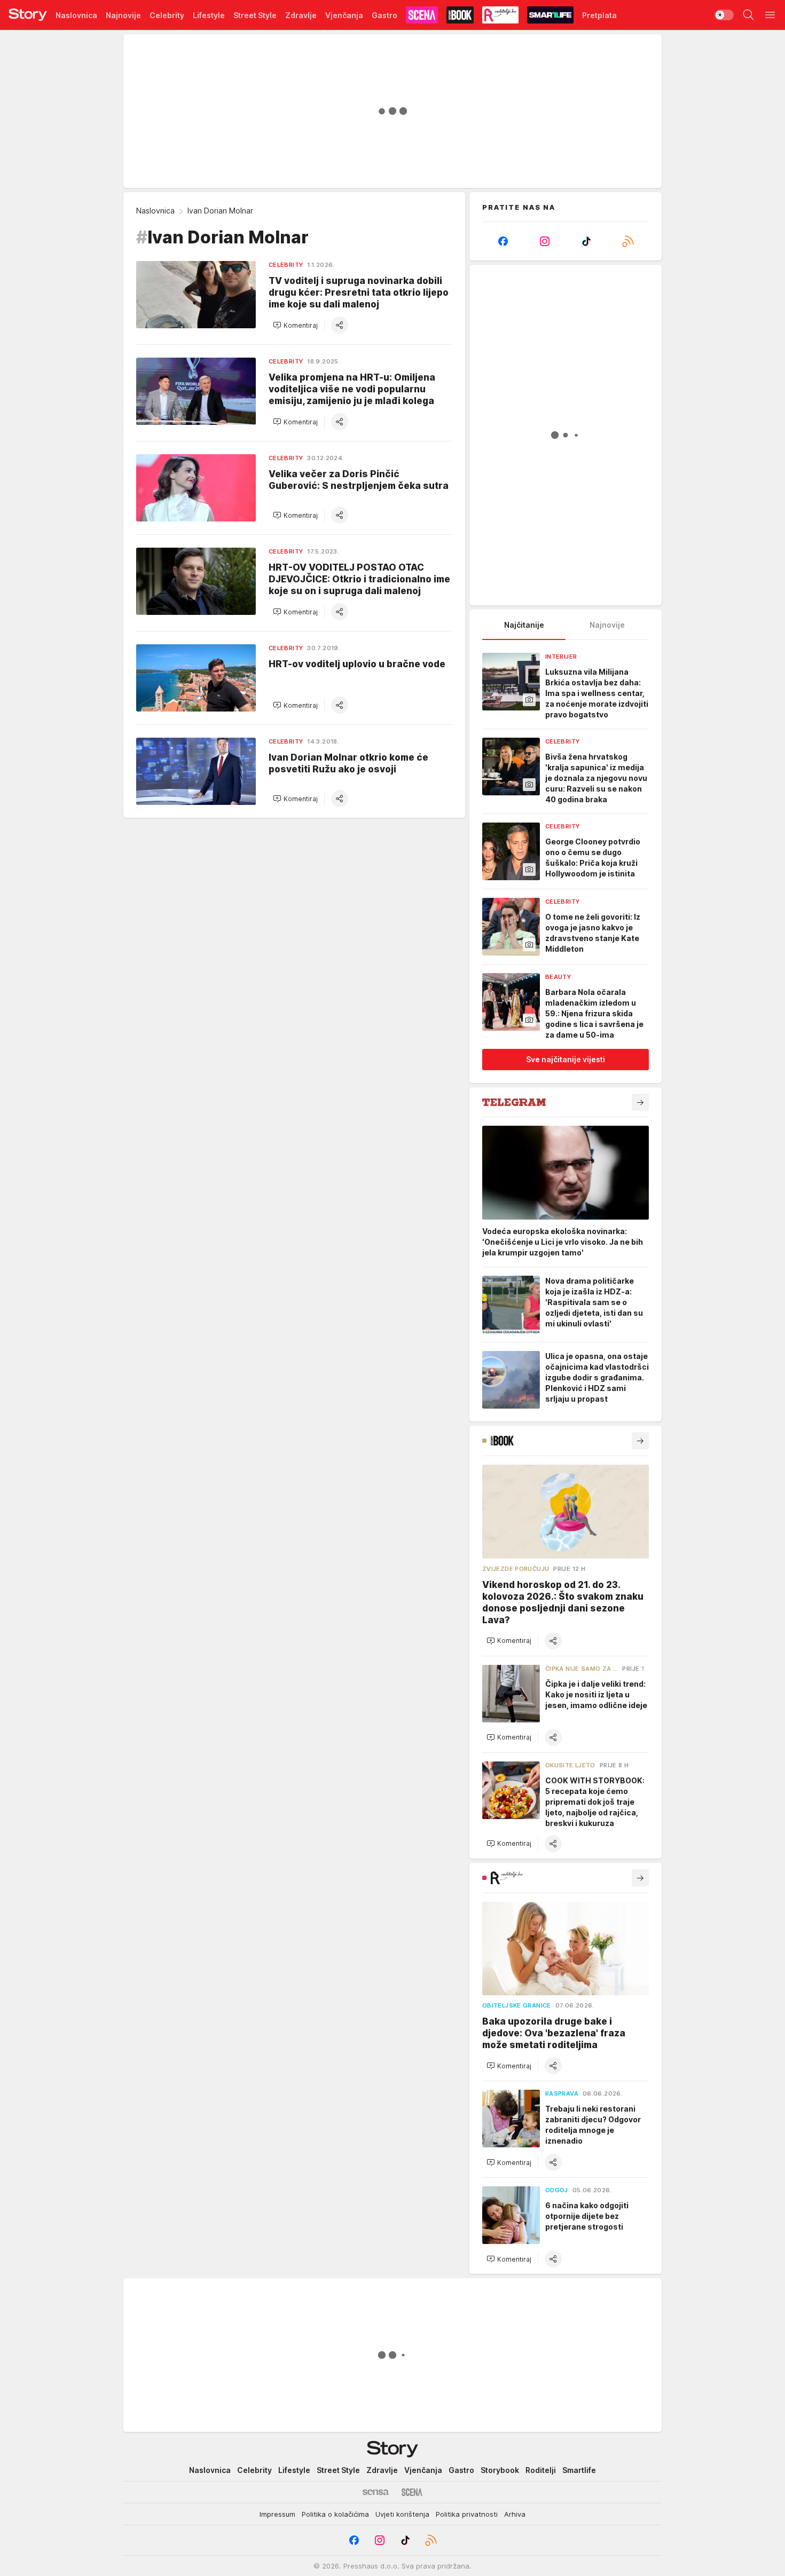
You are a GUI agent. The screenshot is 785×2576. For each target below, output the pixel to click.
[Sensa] (376, 2492)
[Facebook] (503, 241)
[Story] (28, 15)
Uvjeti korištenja (402, 2514)
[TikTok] (586, 241)
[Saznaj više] (640, 1102)
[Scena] (412, 2492)
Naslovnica (155, 211)
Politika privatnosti (467, 2514)
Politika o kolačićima (335, 2514)
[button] (295, 325)
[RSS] (628, 241)
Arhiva (515, 2514)
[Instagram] (545, 241)
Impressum (277, 2514)
